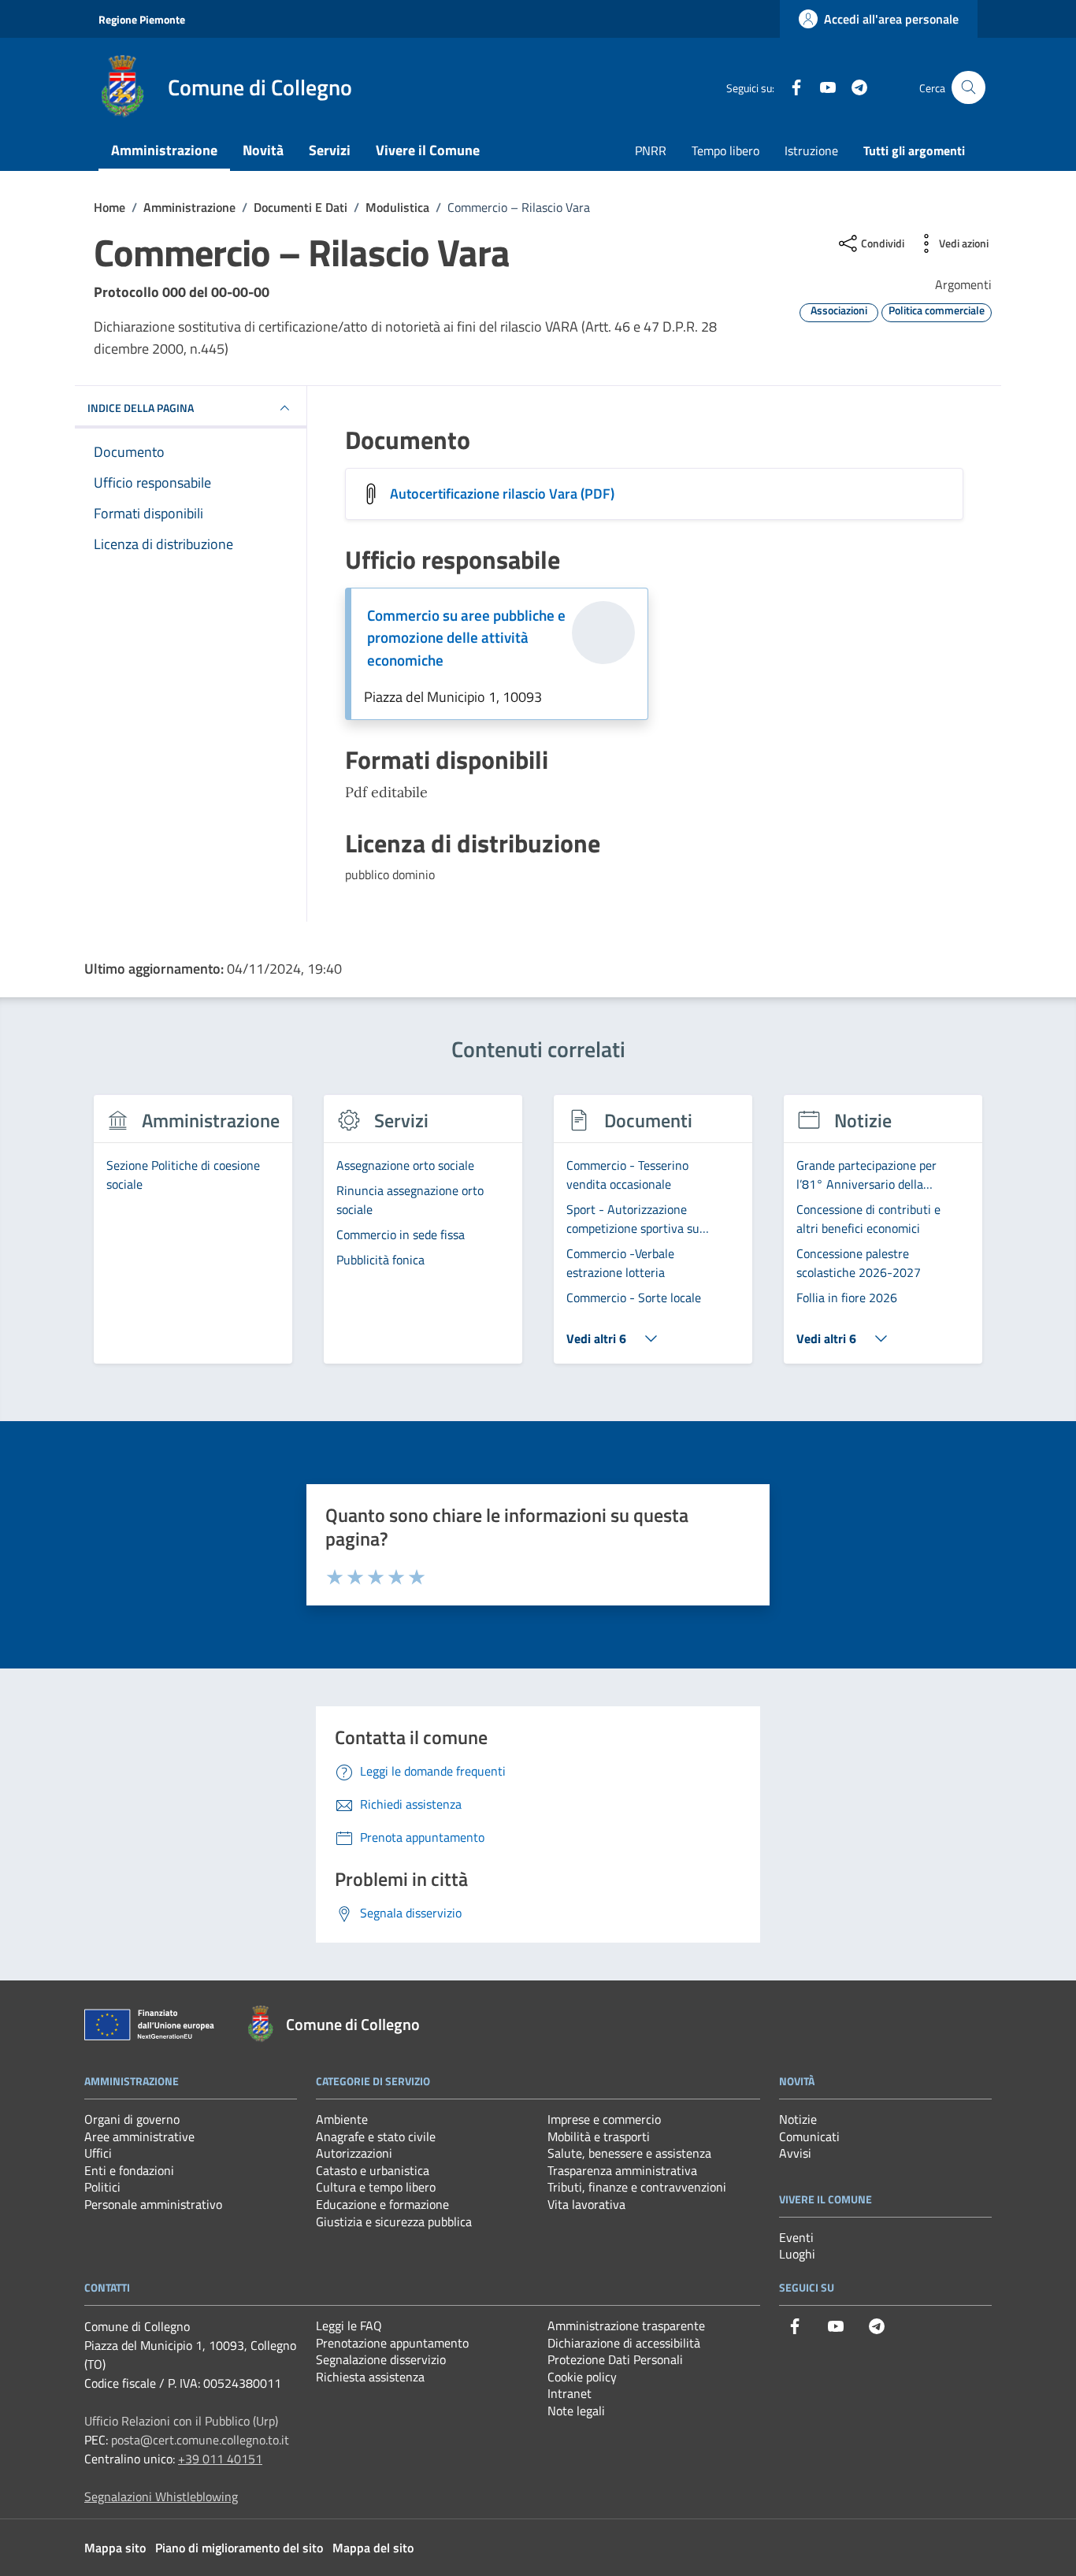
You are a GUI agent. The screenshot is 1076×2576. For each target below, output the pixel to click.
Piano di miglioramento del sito (239, 2548)
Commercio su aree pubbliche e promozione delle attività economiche (466, 638)
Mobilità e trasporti (599, 2136)
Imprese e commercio (604, 2119)
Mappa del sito (373, 2548)
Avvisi (795, 2153)
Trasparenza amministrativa (622, 2170)
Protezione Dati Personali (615, 2359)
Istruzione (811, 150)
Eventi (796, 2237)
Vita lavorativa (586, 2204)
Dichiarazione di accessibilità (624, 2343)
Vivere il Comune (428, 150)
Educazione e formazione (382, 2204)
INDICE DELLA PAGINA (141, 408)
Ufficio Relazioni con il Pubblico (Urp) (181, 2421)
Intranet (570, 2393)
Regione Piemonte (142, 19)
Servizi (330, 150)
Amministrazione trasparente (626, 2325)
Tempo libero (725, 150)
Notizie (798, 2119)
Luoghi (797, 2254)
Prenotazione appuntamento (392, 2343)
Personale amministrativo (153, 2204)
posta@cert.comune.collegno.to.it (200, 2440)
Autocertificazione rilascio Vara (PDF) (502, 494)
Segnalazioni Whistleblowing (161, 2496)
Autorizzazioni (354, 2153)
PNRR (651, 150)
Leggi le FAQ (349, 2325)
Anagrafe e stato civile (376, 2136)
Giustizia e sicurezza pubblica (394, 2222)
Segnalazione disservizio (381, 2359)
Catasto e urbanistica (373, 2170)
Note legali (576, 2411)
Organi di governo (132, 2119)
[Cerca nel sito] (968, 88)
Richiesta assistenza (370, 2377)
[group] (193, 1238)
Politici (102, 2187)
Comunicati (809, 2136)
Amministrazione (164, 150)
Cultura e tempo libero (376, 2187)
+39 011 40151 (220, 2459)
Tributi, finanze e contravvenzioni (637, 2187)
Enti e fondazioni (129, 2170)
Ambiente (342, 2119)
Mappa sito (115, 2548)
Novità (263, 150)
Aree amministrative (139, 2136)
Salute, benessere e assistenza (629, 2153)
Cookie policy (582, 2377)
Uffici (98, 2153)
